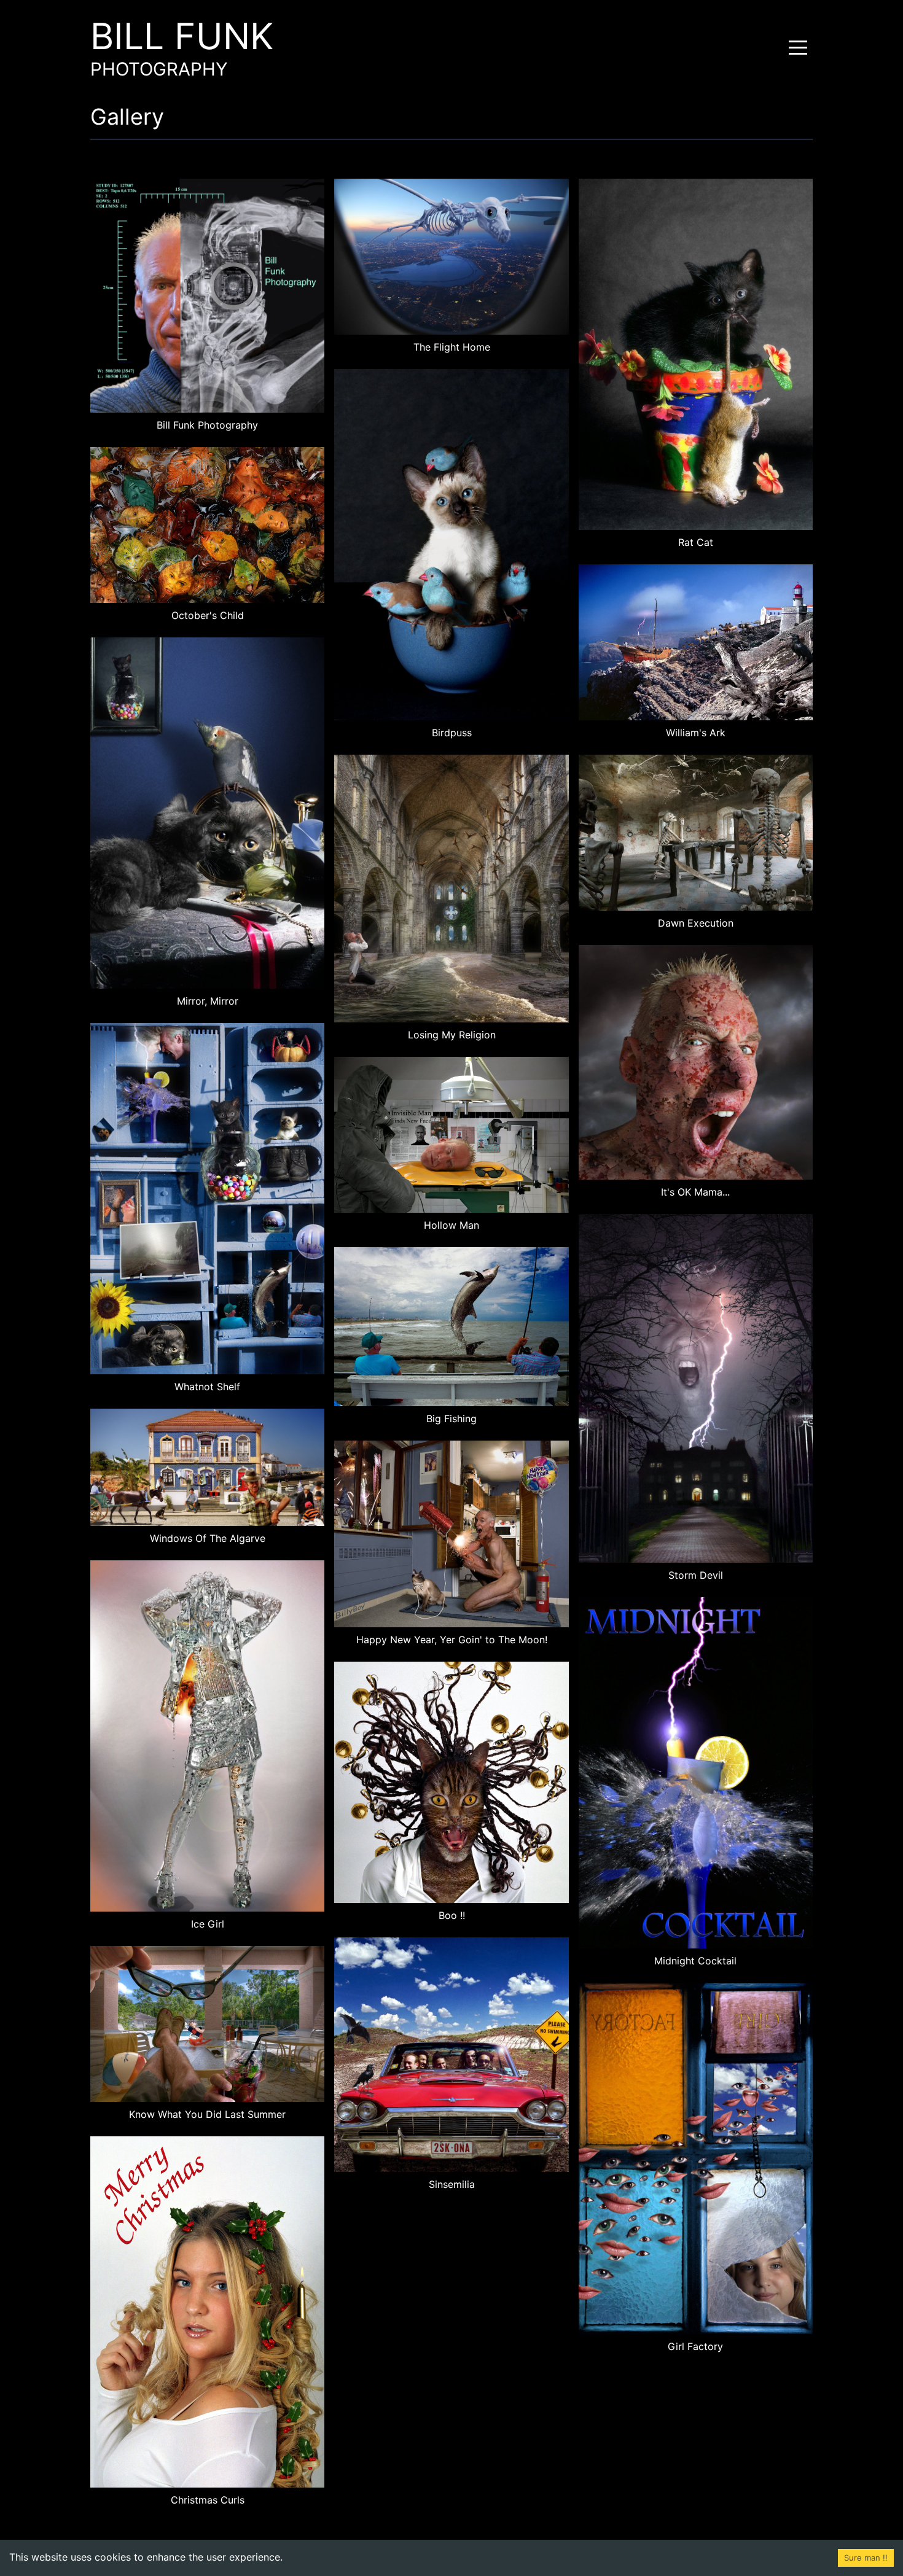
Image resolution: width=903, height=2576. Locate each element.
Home (434, 16)
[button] (798, 47)
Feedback (452, 104)
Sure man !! (866, 2558)
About (434, 75)
